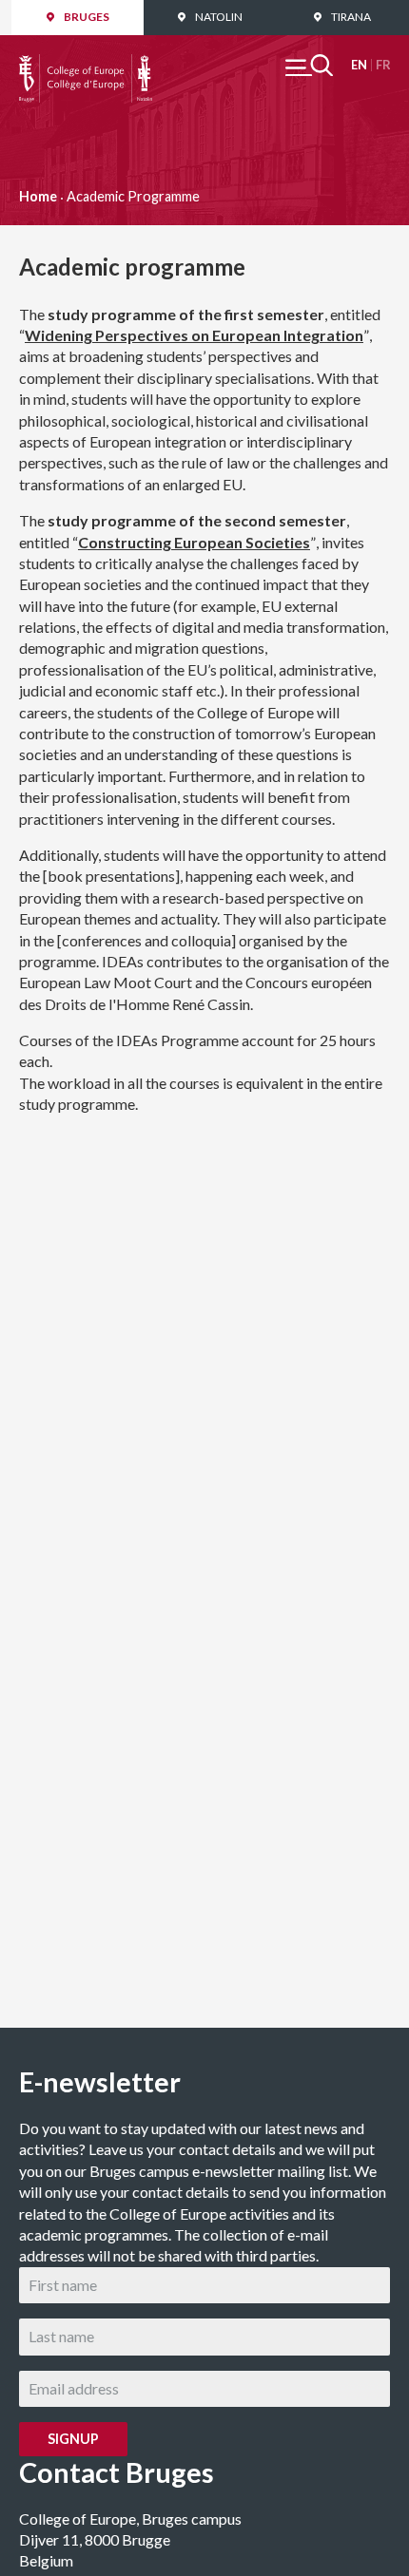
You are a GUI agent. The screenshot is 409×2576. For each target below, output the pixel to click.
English (359, 65)
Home (38, 196)
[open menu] (309, 65)
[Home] (86, 64)
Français (383, 65)
